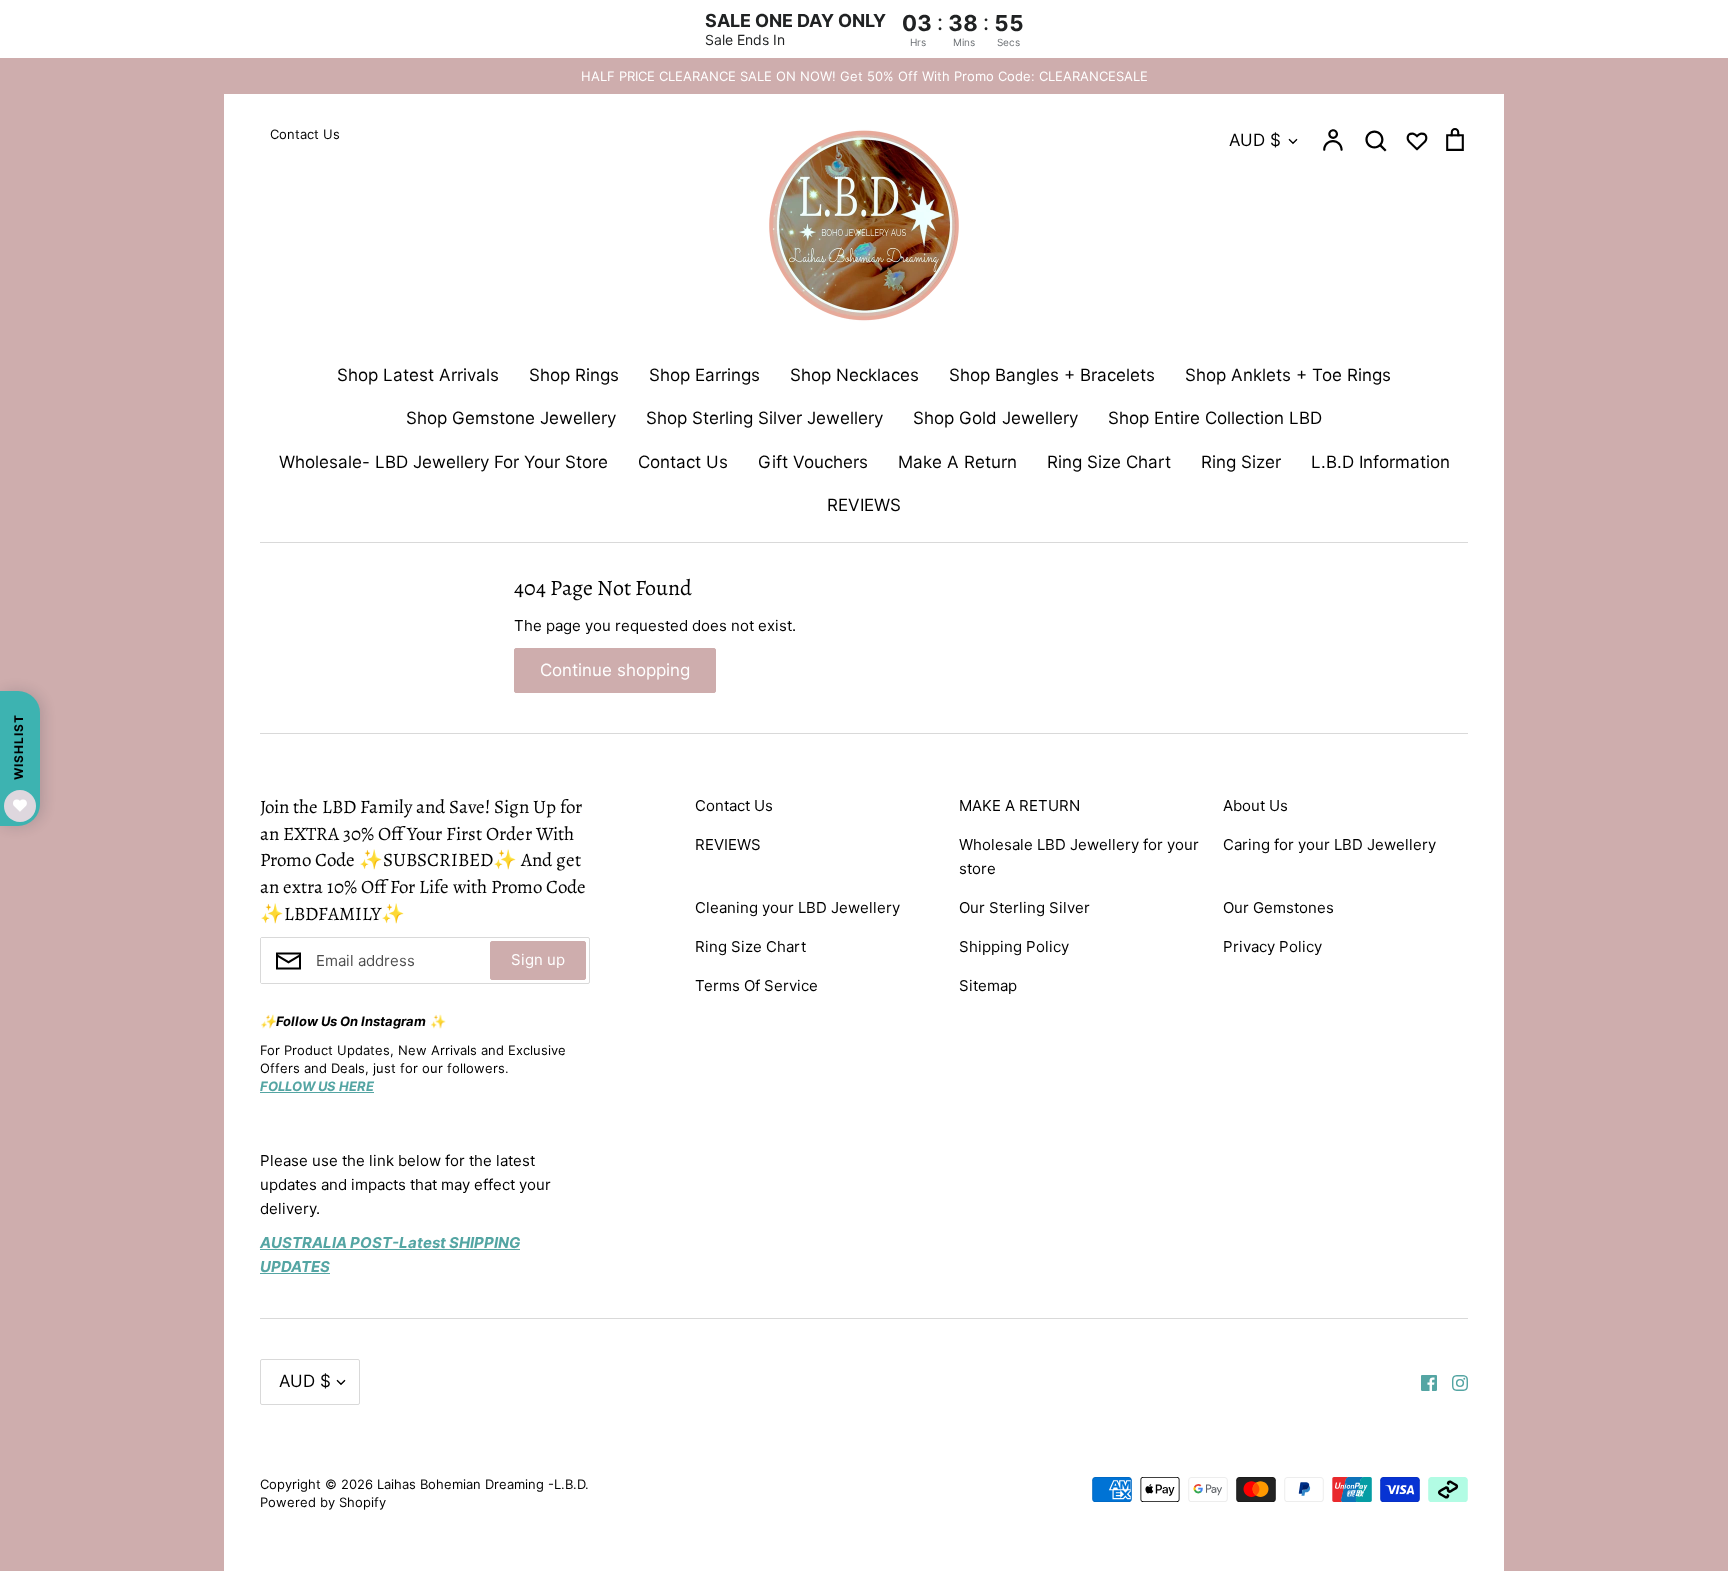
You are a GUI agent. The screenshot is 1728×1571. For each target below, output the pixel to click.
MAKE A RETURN (1019, 805)
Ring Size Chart (1109, 462)
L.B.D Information (1380, 462)
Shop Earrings (704, 375)
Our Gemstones (1278, 907)
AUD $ (1255, 140)
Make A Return (957, 462)
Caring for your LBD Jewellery (1329, 844)
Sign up (538, 959)
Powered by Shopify (323, 1502)
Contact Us (683, 462)
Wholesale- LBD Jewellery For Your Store (443, 462)
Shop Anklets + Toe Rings (1288, 375)
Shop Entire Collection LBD (1215, 418)
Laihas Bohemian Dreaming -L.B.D (481, 1484)
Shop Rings (574, 375)
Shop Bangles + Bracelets (1052, 375)
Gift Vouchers (813, 462)
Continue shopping (615, 670)
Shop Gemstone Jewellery (511, 418)
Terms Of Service (756, 985)
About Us (1255, 805)
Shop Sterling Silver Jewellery (764, 418)
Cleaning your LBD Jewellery (797, 907)
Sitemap (988, 985)
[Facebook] (1421, 1381)
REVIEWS (864, 505)
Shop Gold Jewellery (995, 418)
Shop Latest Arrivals (418, 375)
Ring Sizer (1241, 462)
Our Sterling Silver (1024, 907)
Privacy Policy (1272, 946)
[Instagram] (1452, 1381)
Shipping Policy (1014, 946)
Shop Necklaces (854, 375)
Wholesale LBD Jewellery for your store (1079, 856)
